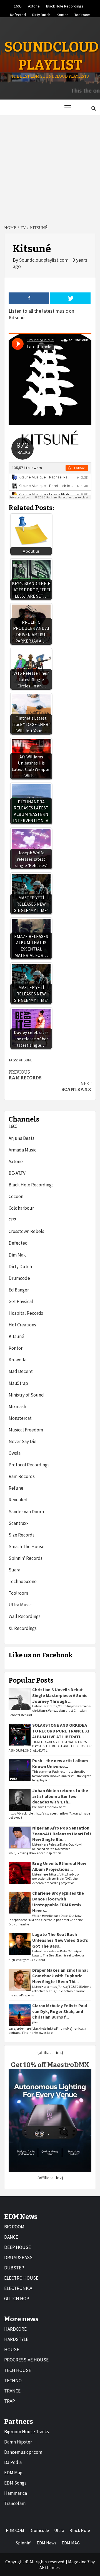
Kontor (62, 14)
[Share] (29, 298)
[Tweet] (70, 298)
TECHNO (13, 2381)
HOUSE (12, 2350)
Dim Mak (17, 1255)
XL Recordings (23, 1628)
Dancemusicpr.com (23, 2452)
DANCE (11, 2237)
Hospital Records (26, 1313)
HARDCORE (15, 2329)
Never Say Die (22, 1441)
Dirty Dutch (41, 14)
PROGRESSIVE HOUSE (26, 2360)
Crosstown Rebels (26, 1231)
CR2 (12, 1220)
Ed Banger (19, 1290)
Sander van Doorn (26, 1512)
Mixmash (17, 1407)
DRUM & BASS (18, 2257)
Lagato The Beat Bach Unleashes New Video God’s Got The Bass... (60, 1940)
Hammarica (16, 2493)
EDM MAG (71, 2543)
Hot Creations (22, 1325)
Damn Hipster (18, 2442)
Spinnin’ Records (26, 1558)
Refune (16, 1488)
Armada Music (22, 1150)
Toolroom (82, 14)
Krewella (17, 1360)
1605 (18, 5)
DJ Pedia (13, 2462)
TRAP (10, 2401)
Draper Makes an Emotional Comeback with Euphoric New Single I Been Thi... (60, 1976)
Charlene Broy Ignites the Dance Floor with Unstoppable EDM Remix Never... (58, 1902)
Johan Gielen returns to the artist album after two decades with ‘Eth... (60, 1796)
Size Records (22, 1535)
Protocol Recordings (29, 1465)
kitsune (26, 1060)
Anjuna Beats (22, 1138)
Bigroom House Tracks (27, 2432)
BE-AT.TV (17, 1173)
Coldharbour (21, 1208)
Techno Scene (23, 1581)
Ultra (59, 2530)
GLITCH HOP (17, 2299)
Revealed (18, 1500)
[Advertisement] (50, 168)
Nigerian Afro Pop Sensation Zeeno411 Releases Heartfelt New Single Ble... (62, 1834)
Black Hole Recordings (65, 5)
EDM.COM (15, 2530)
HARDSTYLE (16, 2339)
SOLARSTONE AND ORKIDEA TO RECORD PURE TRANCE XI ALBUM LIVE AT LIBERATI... (61, 1731)
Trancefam (15, 2503)
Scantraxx (76, 1087)
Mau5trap (18, 1383)
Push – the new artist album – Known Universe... (62, 1763)
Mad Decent (21, 1371)
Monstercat (20, 1418)
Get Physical (21, 1301)
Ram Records (25, 1075)
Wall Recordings (25, 1616)
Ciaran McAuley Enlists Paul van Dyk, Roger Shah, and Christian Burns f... (60, 2011)
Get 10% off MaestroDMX (50, 2065)
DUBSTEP (14, 2268)
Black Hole (80, 2530)
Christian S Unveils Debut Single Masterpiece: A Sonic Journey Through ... (60, 1695)
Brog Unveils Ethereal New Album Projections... (59, 1866)
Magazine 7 (79, 2562)
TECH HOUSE (18, 2370)
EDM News (47, 2543)
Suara (14, 1570)
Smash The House (27, 1546)
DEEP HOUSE (17, 2247)
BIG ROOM (14, 2227)
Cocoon (16, 1196)
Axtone (34, 5)
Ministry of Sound (26, 1395)
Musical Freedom (26, 1430)
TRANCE (12, 2391)
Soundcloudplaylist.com (44, 260)
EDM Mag (13, 2473)
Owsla (15, 1453)
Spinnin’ (24, 2543)
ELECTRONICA (18, 2288)
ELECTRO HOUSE (21, 2278)
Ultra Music (20, 1605)
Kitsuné (16, 1336)
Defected (18, 14)
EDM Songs (15, 2483)
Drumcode (19, 1278)
